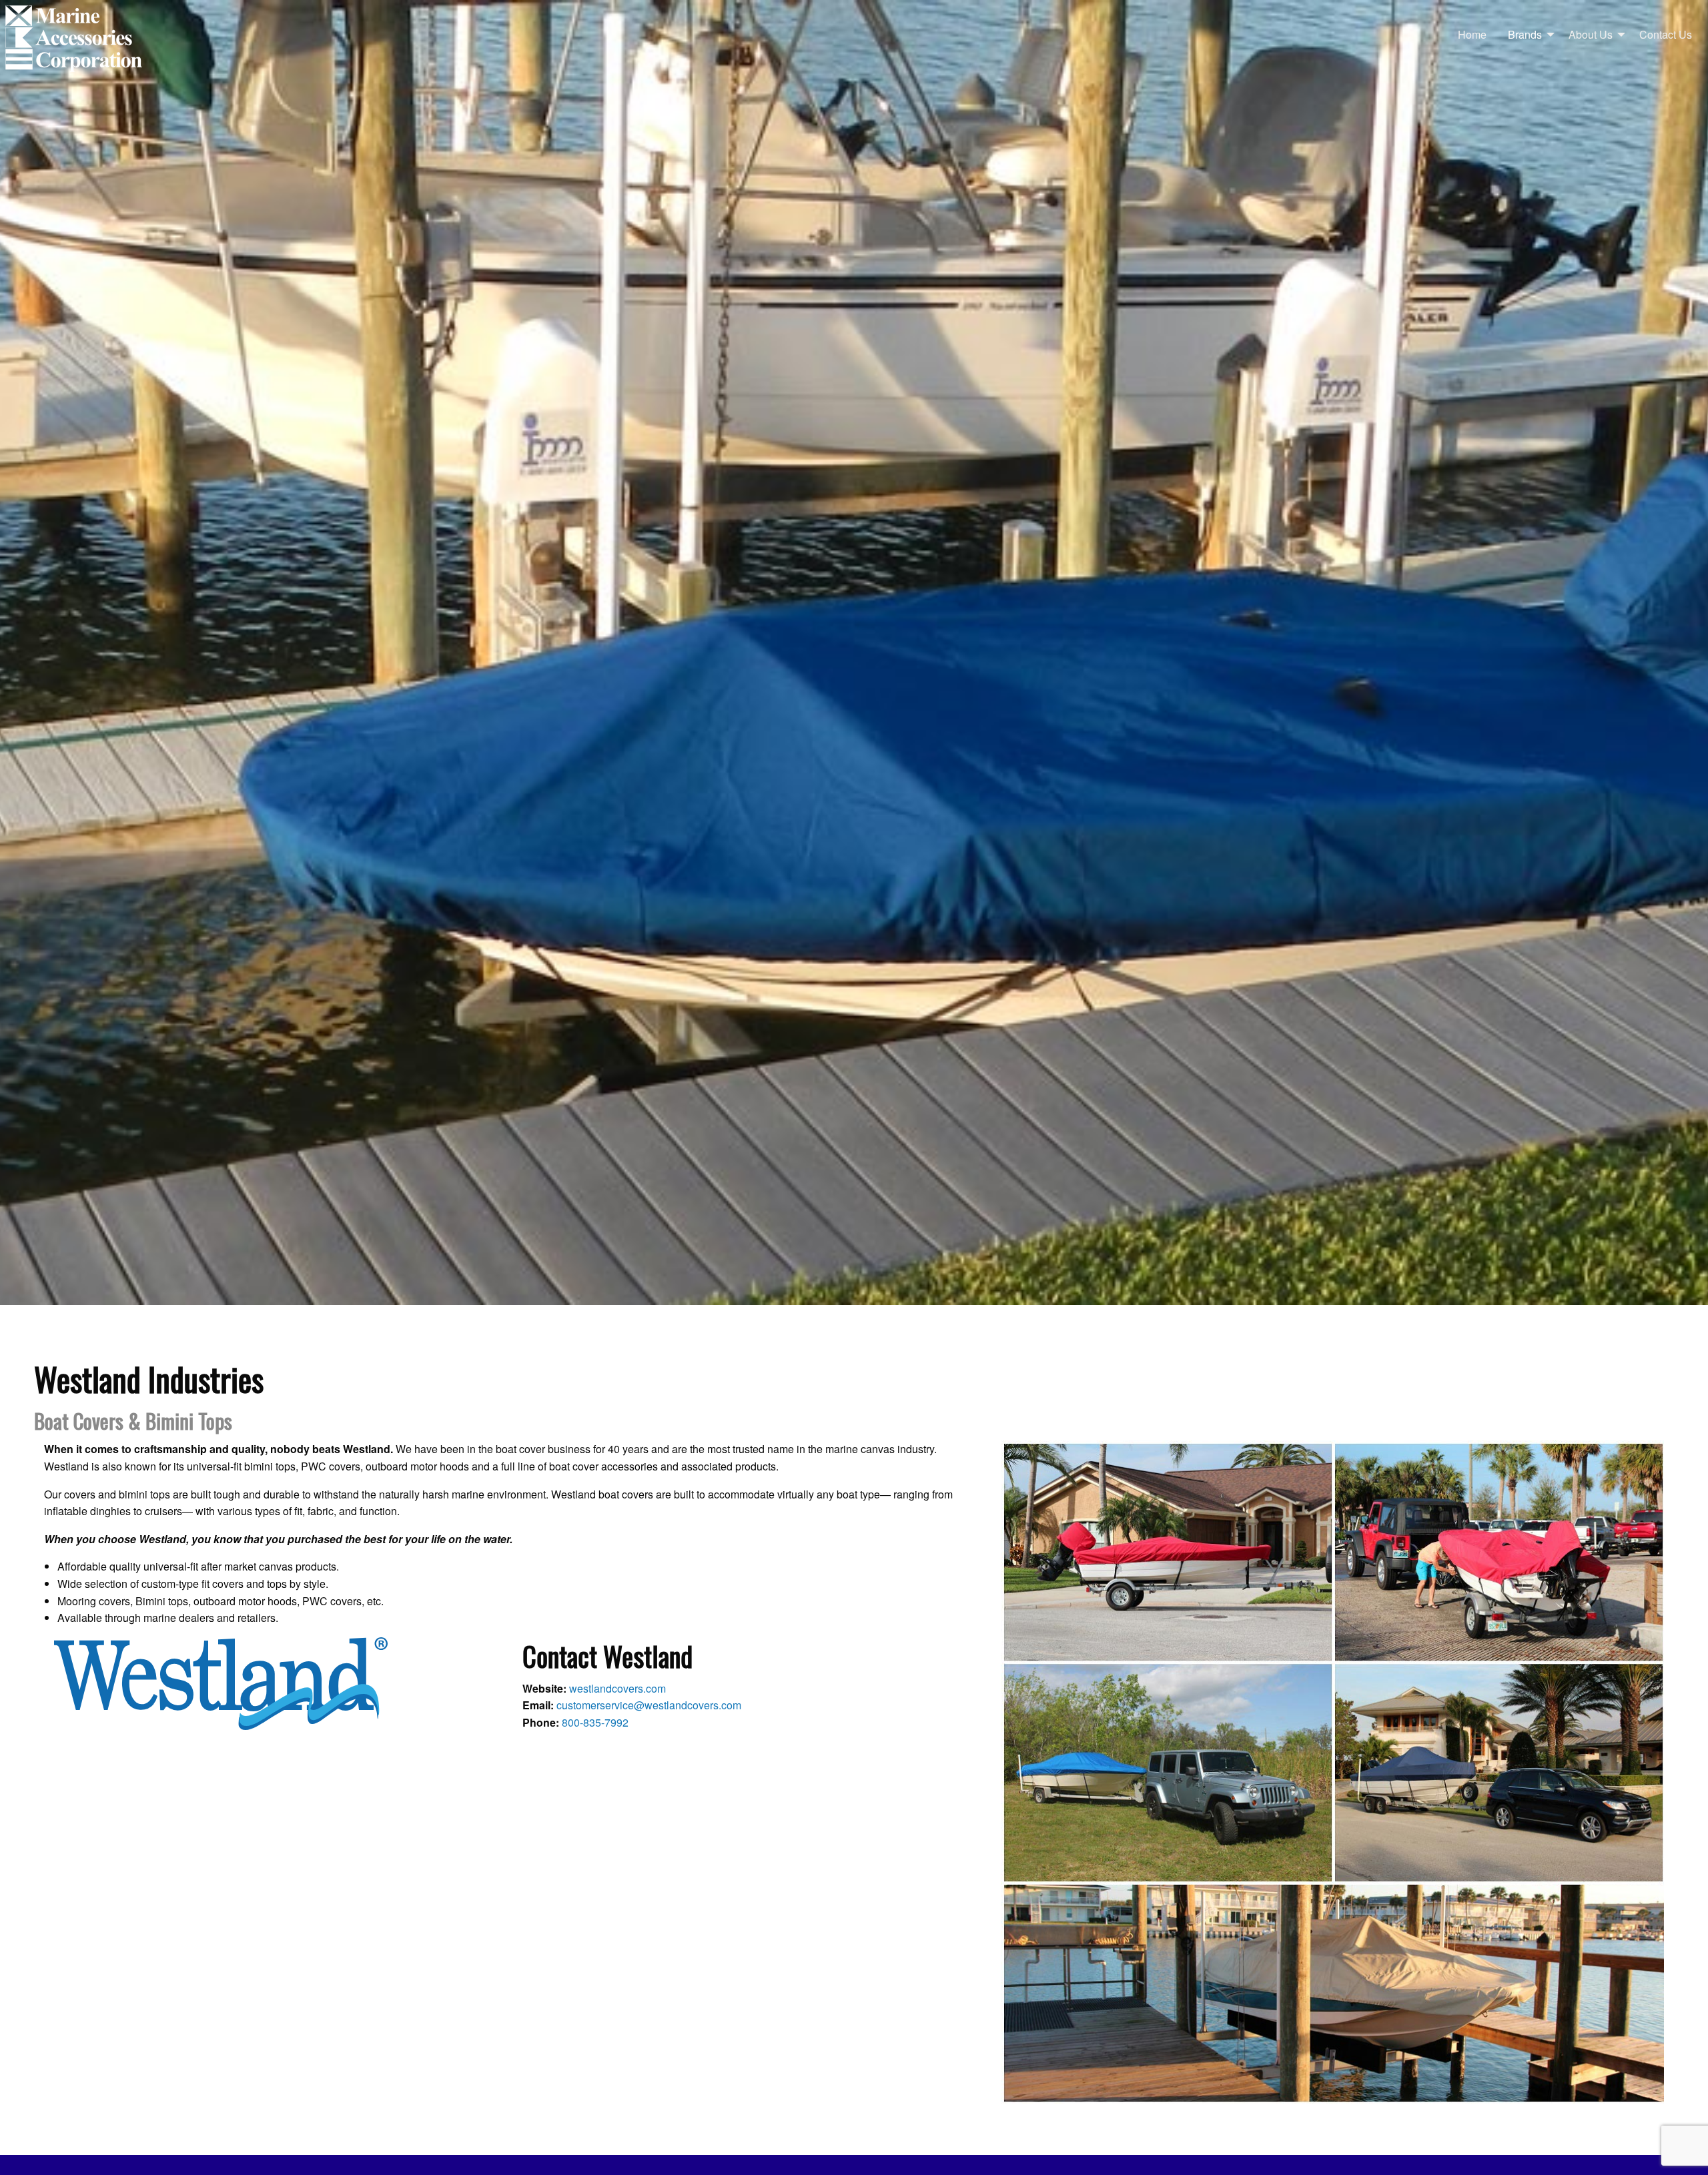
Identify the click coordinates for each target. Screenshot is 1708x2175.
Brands (1525, 34)
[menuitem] (1472, 35)
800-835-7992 (595, 1722)
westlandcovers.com (617, 1688)
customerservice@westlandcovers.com (649, 1705)
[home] (75, 39)
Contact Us (1666, 34)
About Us (1591, 34)
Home (1472, 34)
